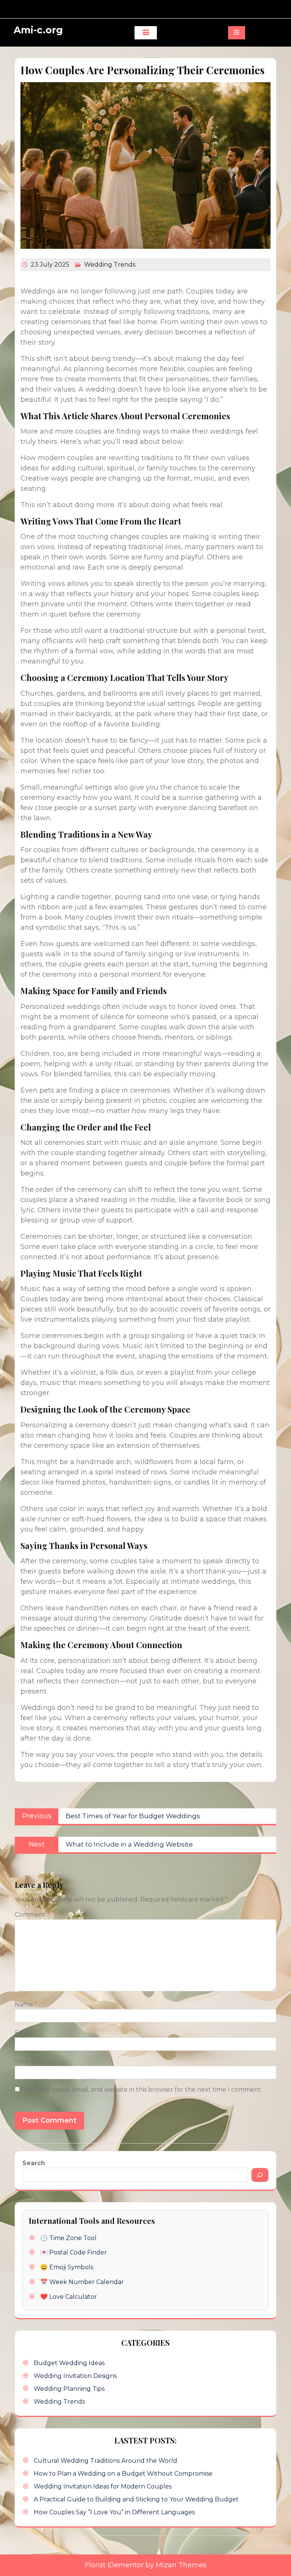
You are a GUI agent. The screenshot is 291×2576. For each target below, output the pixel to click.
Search (34, 2163)
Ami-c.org (38, 30)
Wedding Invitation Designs (75, 2376)
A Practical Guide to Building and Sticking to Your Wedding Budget (136, 2499)
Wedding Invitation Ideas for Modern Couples (103, 2486)
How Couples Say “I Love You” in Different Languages (114, 2512)
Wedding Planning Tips (69, 2389)
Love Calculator (73, 2297)
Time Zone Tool (73, 2238)
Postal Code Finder (78, 2252)
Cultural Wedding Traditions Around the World (106, 2461)
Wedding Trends (110, 265)
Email (25, 2033)
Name (26, 2004)
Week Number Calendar (87, 2282)
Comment (32, 1915)
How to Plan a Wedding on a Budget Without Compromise (123, 2474)
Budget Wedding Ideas (69, 2363)
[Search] (260, 2175)
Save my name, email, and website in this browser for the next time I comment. (144, 2090)
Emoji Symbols (71, 2267)
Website (27, 2061)
